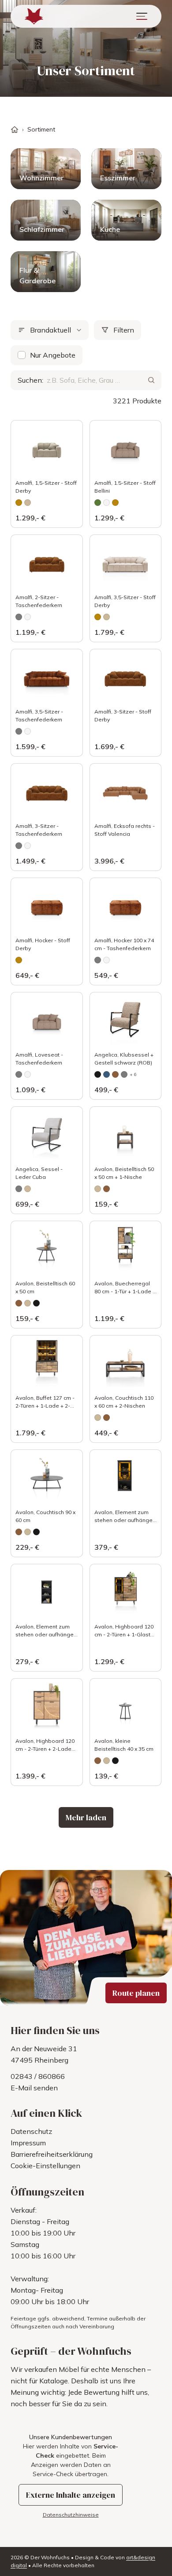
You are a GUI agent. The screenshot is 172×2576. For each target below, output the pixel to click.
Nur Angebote (53, 355)
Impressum (28, 2143)
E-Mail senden (34, 2088)
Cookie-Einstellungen (45, 2166)
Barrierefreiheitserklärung (52, 2154)
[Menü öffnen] (142, 16)
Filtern (124, 330)
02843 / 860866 (38, 2076)
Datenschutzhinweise (71, 2515)
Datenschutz (31, 2131)
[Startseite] (15, 130)
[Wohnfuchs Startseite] (34, 16)
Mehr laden (86, 1817)
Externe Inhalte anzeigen (71, 2495)
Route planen (136, 1993)
